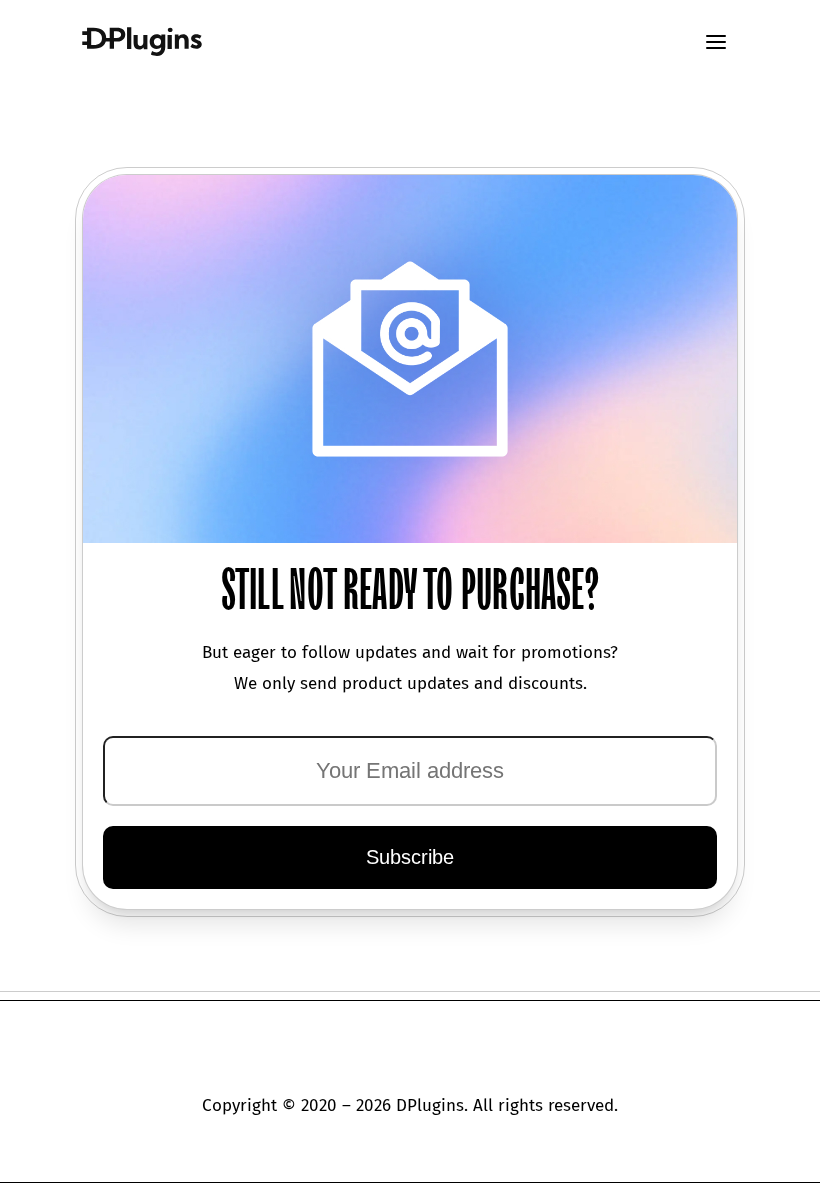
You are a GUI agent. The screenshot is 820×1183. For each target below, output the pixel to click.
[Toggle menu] (716, 42)
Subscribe (410, 857)
